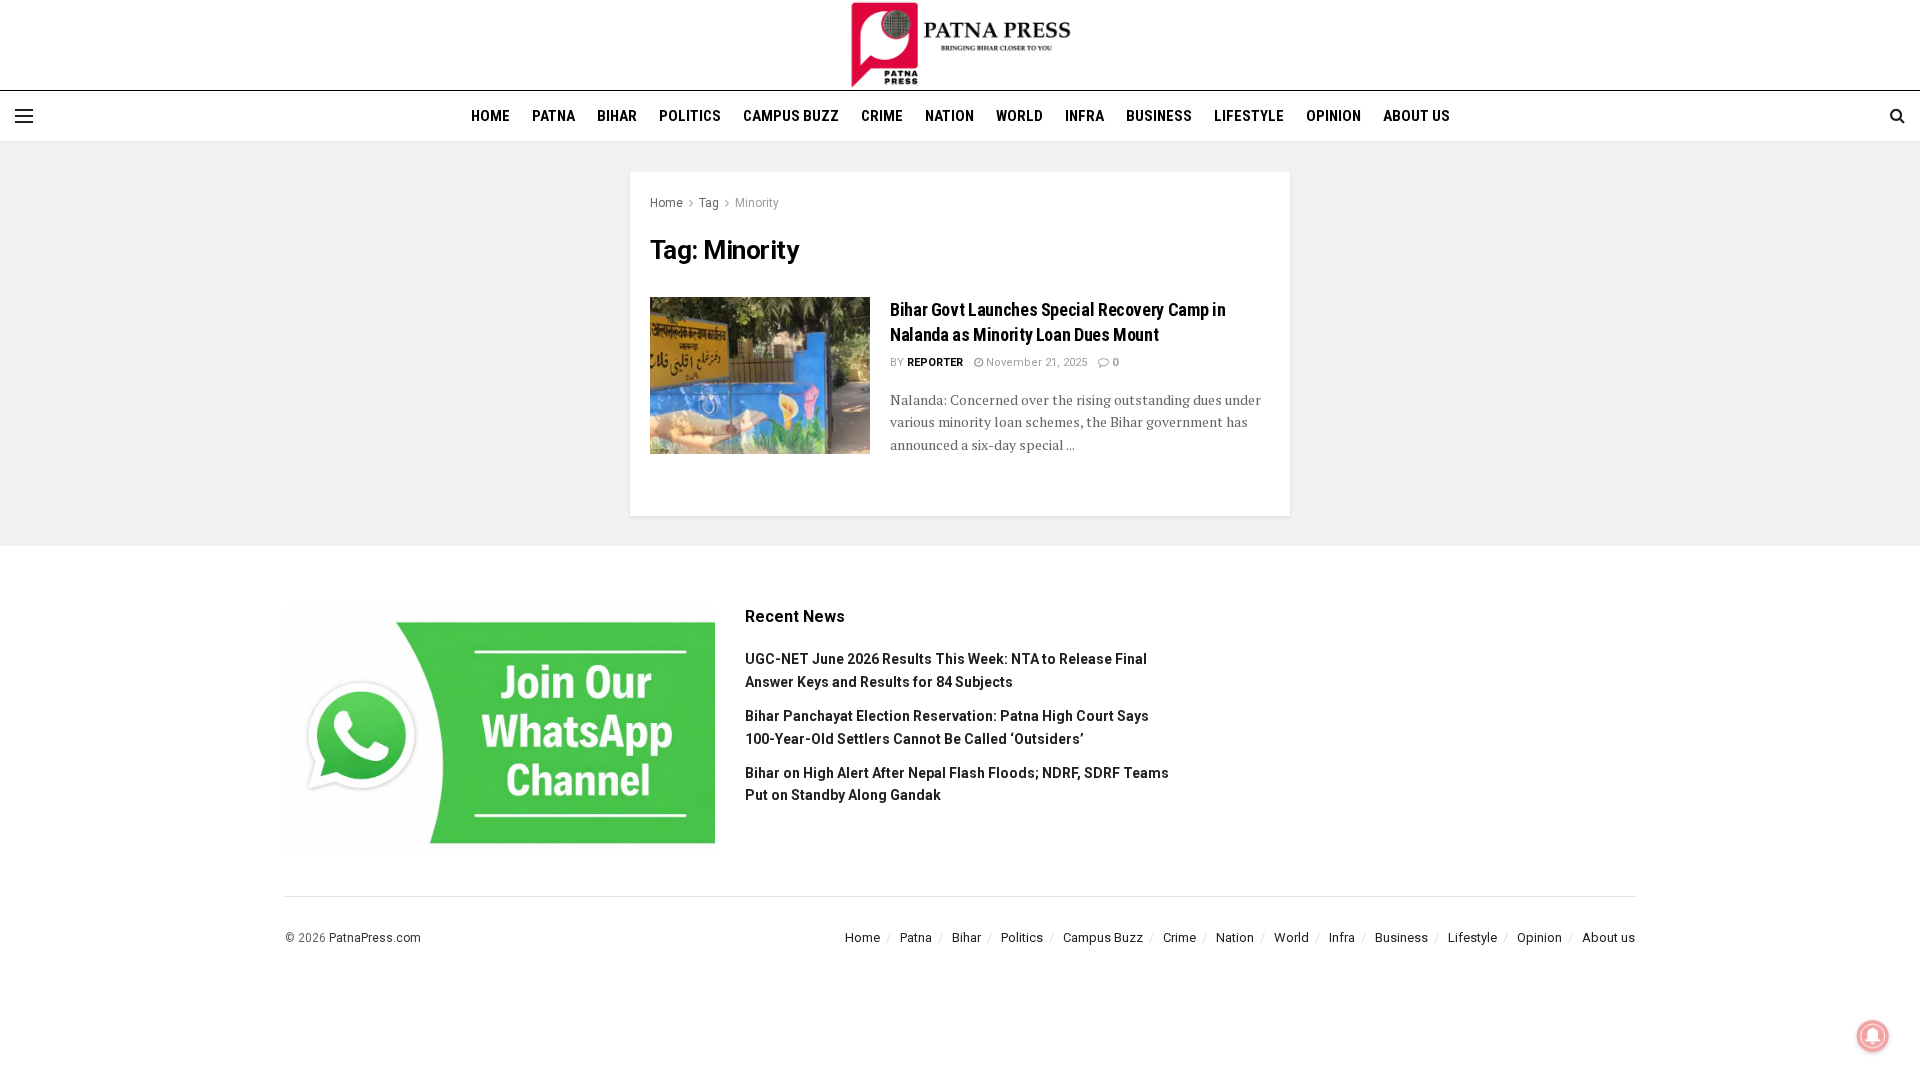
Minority (757, 203)
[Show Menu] (24, 116)
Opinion (1333, 116)
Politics (690, 116)
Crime (882, 116)
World (1019, 116)
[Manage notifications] (1873, 1036)
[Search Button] (1897, 116)
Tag (709, 203)
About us (1416, 116)
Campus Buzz (791, 116)
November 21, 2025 (1035, 362)
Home (490, 116)
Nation (949, 116)
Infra (1084, 116)
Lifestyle (1249, 116)
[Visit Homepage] (960, 45)
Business (1159, 116)
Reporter (935, 362)
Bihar (617, 116)
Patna (553, 116)
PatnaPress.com (375, 938)
